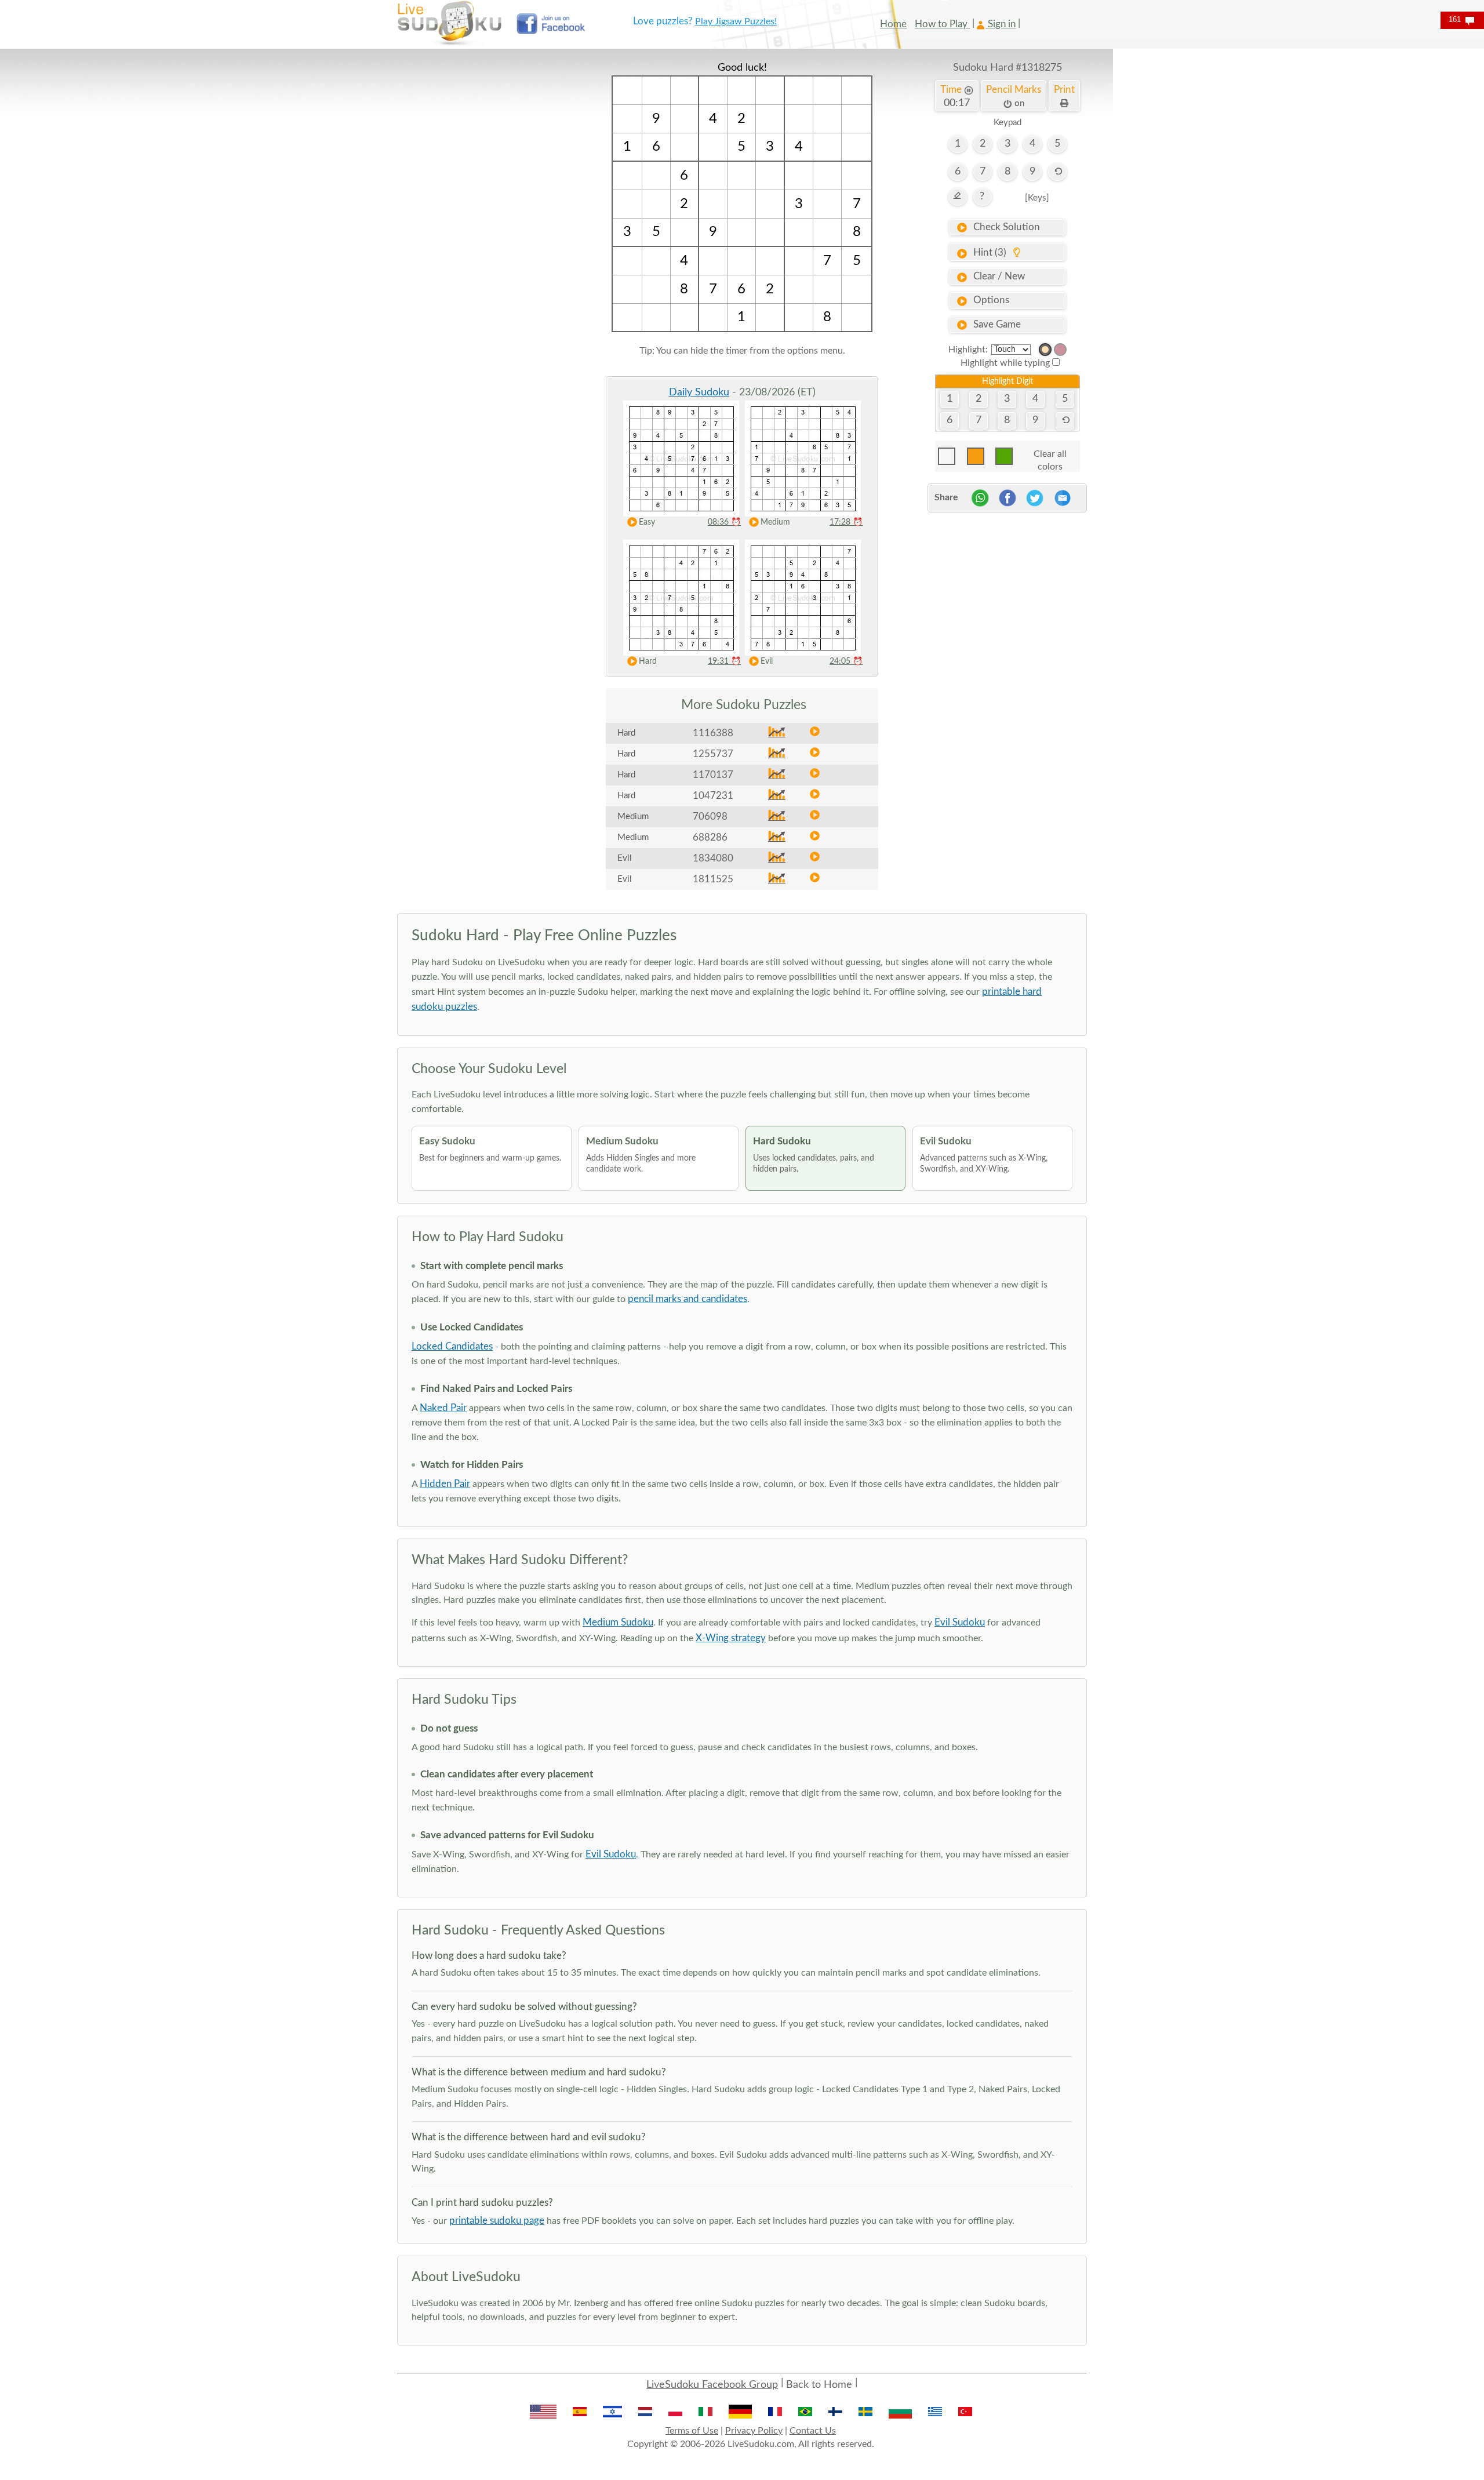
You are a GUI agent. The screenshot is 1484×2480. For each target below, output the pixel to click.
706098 (710, 817)
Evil (767, 661)
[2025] (1045, 350)
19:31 (724, 661)
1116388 (713, 733)
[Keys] (1037, 198)
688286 (710, 837)
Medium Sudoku (618, 1622)
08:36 (724, 522)
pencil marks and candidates (688, 1299)
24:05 (846, 661)
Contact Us (813, 2431)
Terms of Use (692, 2431)
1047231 (713, 796)
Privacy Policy (754, 2431)
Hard (648, 661)
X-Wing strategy (731, 1638)
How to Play (942, 24)
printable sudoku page (497, 2221)
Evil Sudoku (960, 1622)
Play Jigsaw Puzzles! (736, 21)
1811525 (713, 879)
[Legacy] (1060, 350)
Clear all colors (1050, 457)
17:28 (846, 522)
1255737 (713, 754)
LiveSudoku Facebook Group (712, 2385)
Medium (775, 522)
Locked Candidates (452, 1346)
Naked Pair (443, 1408)
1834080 (713, 858)
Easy (647, 522)
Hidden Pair (445, 1484)
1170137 (713, 775)
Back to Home (819, 2385)
